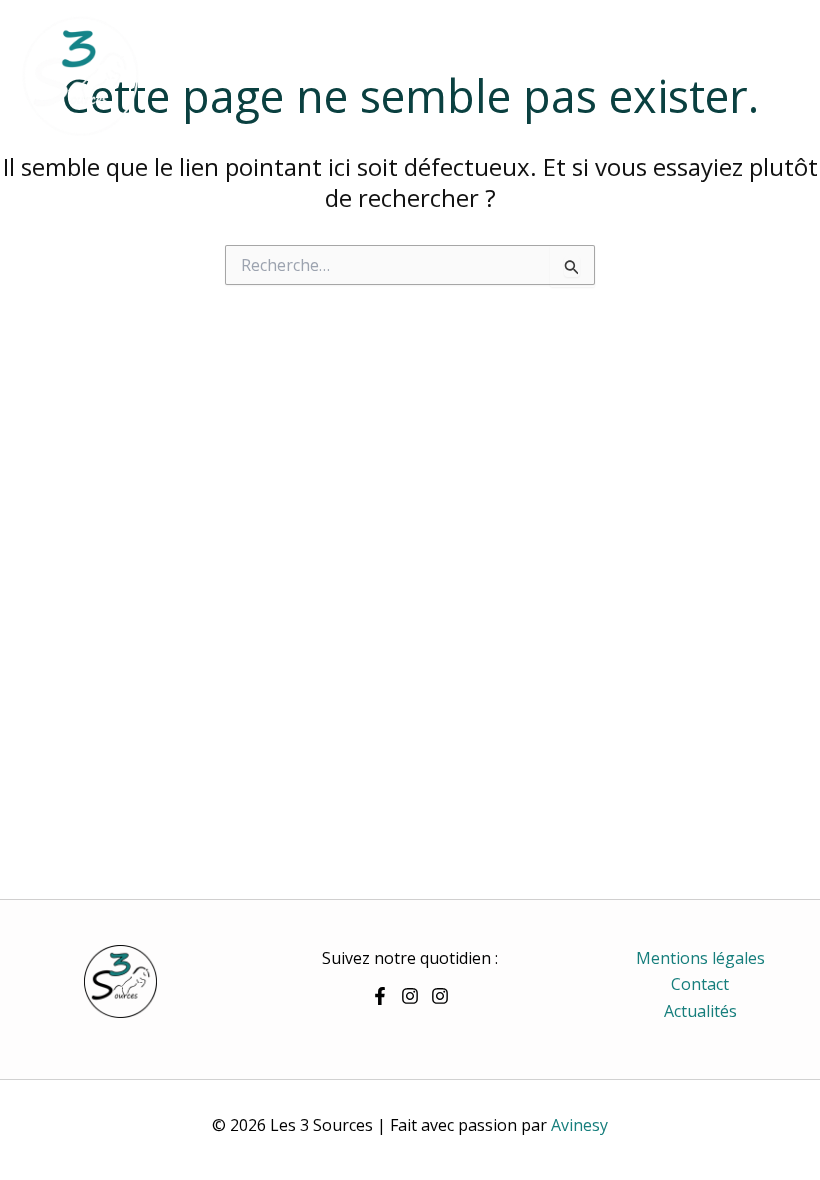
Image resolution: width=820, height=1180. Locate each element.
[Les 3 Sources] (80, 76)
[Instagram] (410, 996)
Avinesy (579, 1125)
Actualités (700, 1011)
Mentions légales (700, 958)
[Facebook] (380, 996)
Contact (700, 984)
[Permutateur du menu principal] (778, 76)
